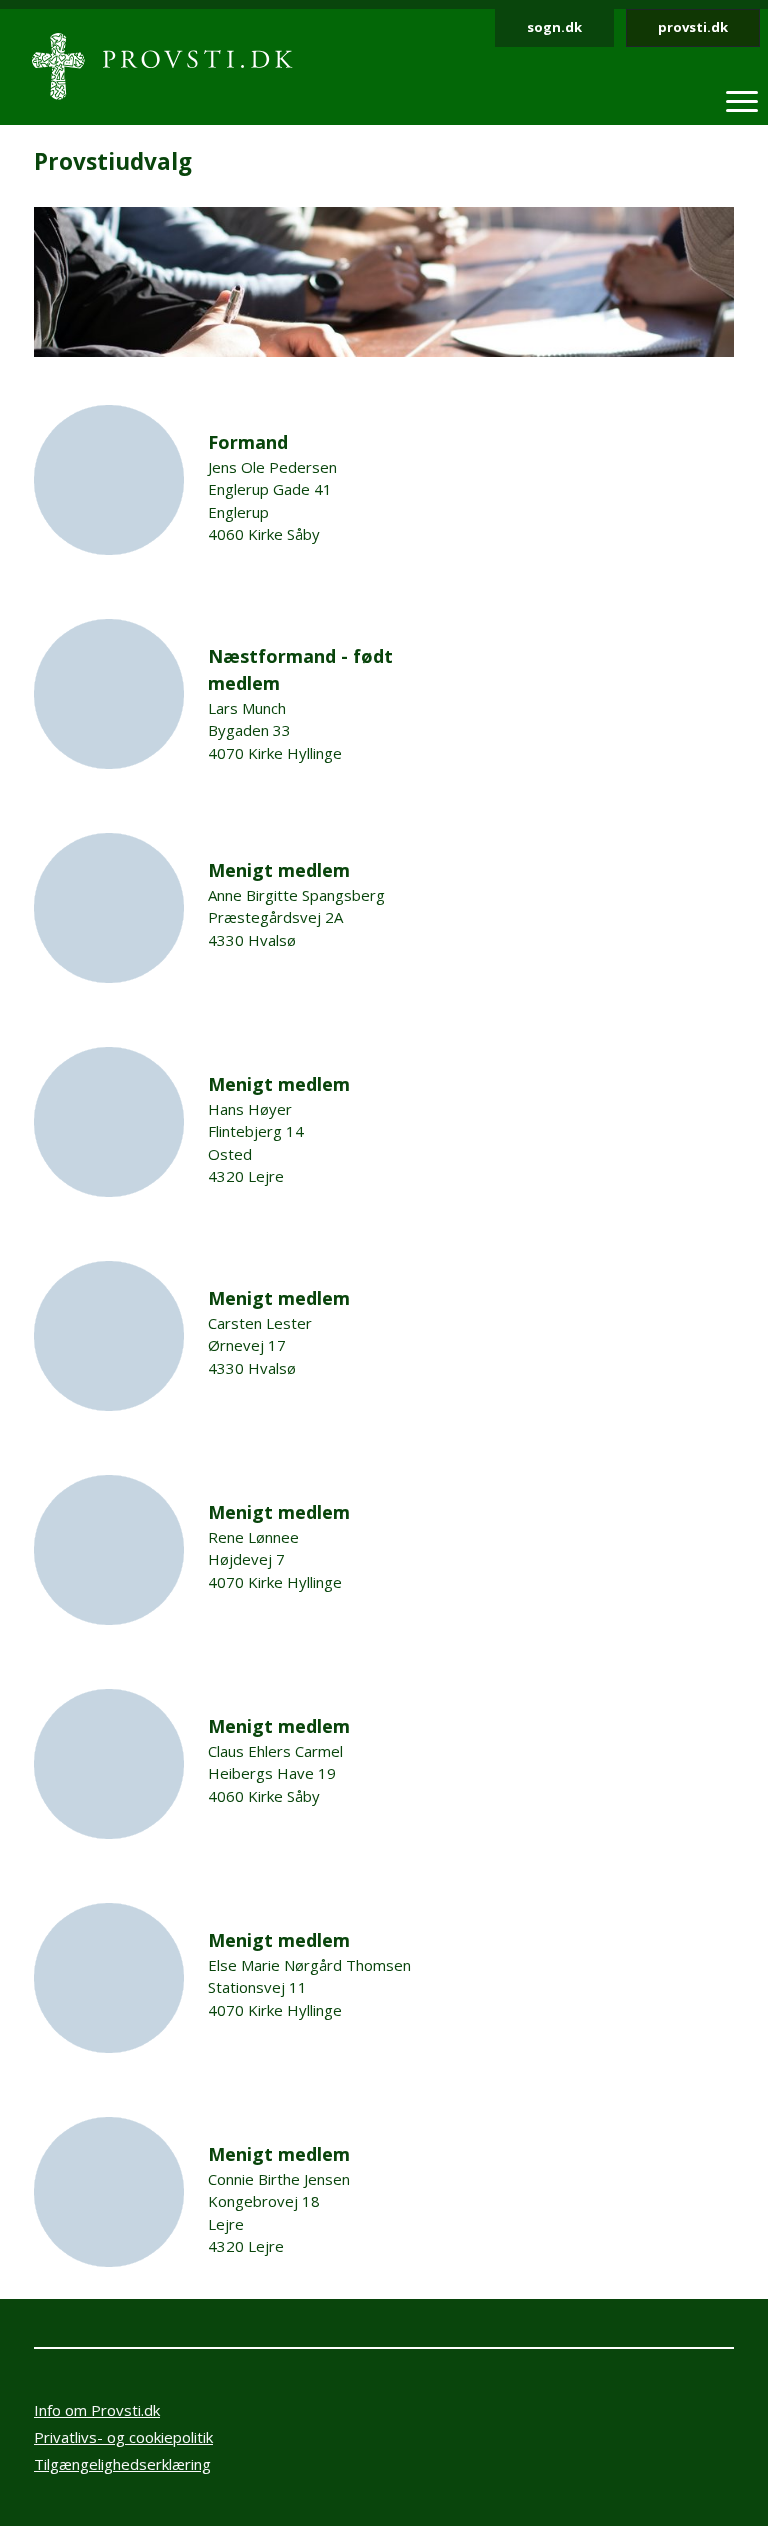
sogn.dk (554, 27)
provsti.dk (693, 27)
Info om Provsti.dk (97, 2410)
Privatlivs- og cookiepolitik (123, 2437)
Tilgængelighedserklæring (122, 2464)
